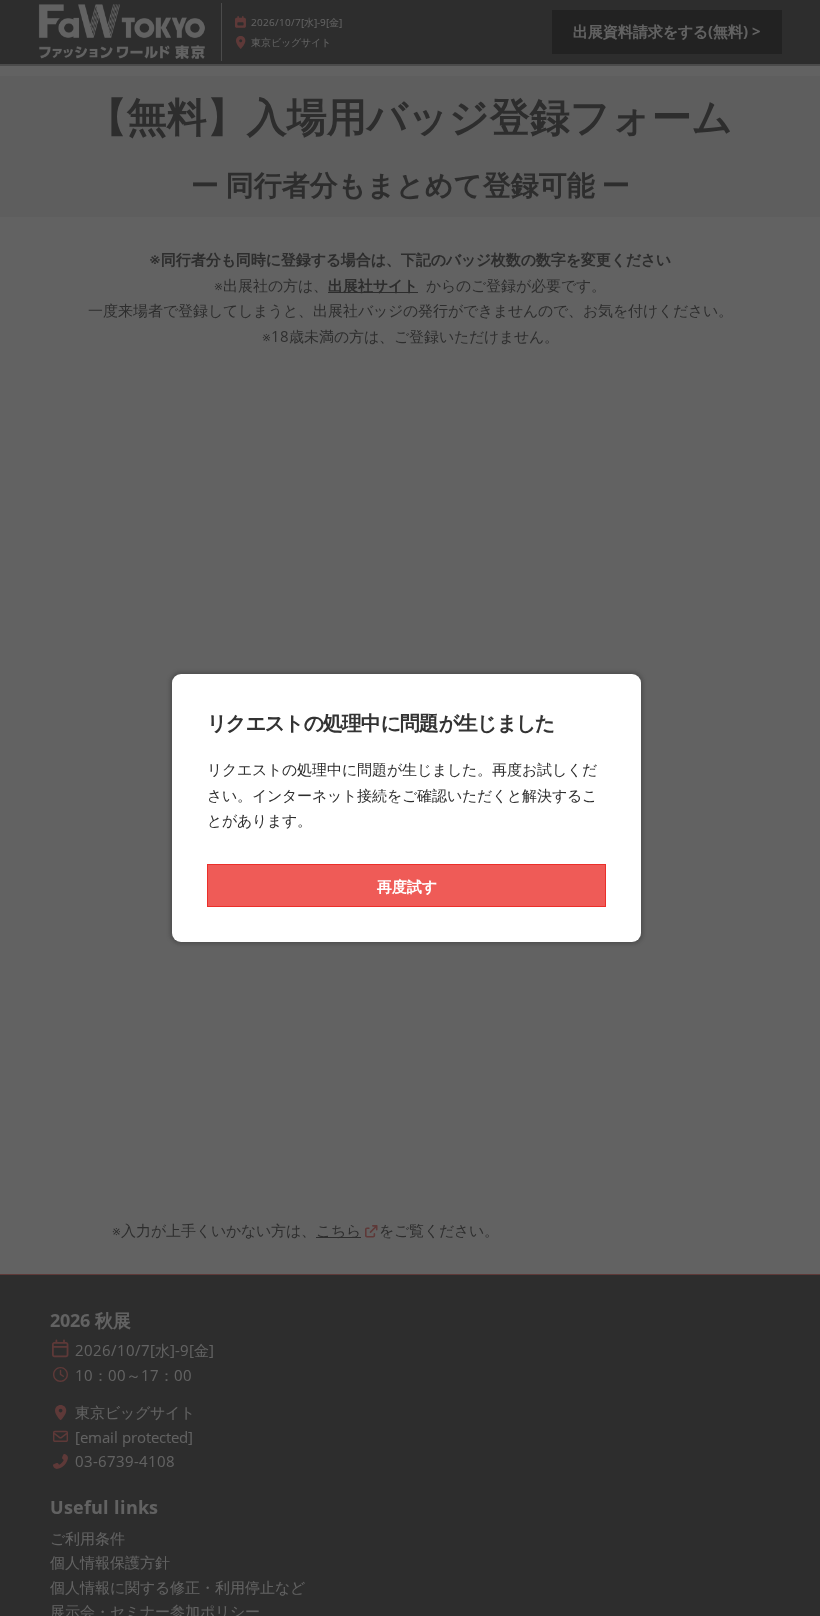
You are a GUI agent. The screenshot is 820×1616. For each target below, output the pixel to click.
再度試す (407, 886)
